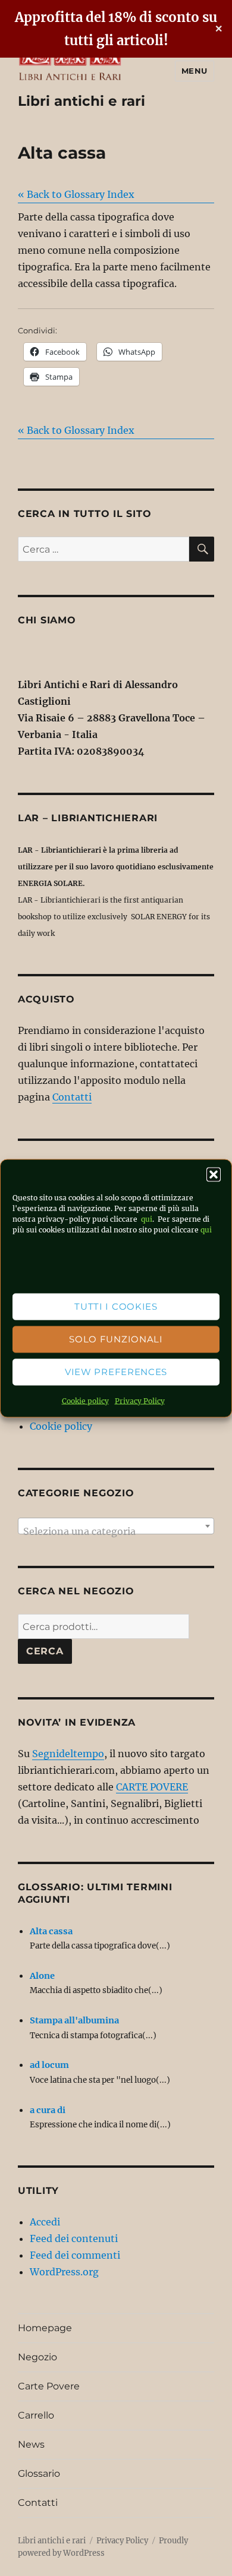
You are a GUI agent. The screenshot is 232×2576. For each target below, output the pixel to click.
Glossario (39, 2473)
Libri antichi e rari (81, 101)
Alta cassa (51, 1931)
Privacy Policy (140, 1400)
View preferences (116, 1372)
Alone (42, 1976)
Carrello (36, 2415)
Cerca (45, 1651)
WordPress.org (64, 2272)
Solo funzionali (116, 1339)
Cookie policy (85, 1400)
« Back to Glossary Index (76, 194)
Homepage (45, 2328)
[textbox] (116, 1531)
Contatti (72, 1097)
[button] (214, 1174)
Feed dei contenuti (74, 2238)
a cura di (48, 2110)
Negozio (37, 2357)
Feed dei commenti (75, 2255)
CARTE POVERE (152, 1787)
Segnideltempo (68, 1754)
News (31, 2444)
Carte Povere (49, 2386)
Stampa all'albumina (74, 2020)
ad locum (49, 2065)
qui (146, 1218)
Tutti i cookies (116, 1306)
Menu (195, 71)
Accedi (45, 2222)
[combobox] (116, 1526)
